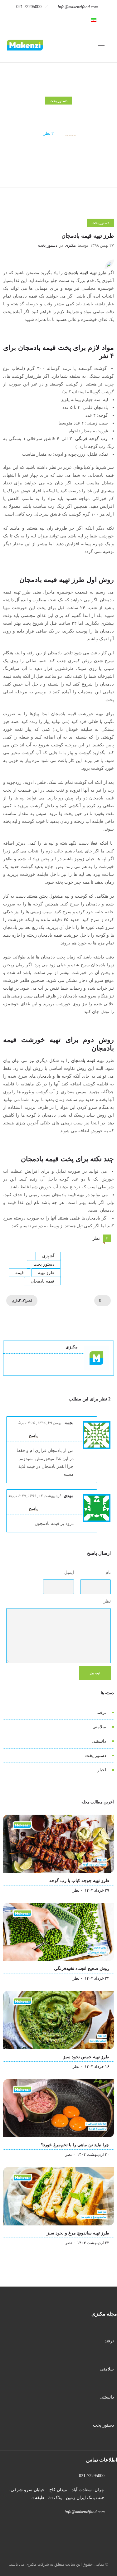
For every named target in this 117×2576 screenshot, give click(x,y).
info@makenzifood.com (78, 7)
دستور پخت (44, 1264)
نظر (107, 1601)
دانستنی (99, 1741)
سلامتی (99, 1727)
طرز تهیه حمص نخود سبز (86, 2057)
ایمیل (69, 1572)
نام (108, 1572)
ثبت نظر (95, 1673)
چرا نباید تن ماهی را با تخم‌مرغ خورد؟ (75, 2145)
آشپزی (48, 1256)
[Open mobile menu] (105, 45)
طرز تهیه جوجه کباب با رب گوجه (79, 1881)
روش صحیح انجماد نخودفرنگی (82, 1969)
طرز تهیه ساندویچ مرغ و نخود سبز (78, 2233)
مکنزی (70, 133)
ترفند (101, 1712)
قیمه (19, 1273)
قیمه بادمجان (42, 1281)
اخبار (102, 1770)
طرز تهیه (46, 1273)
